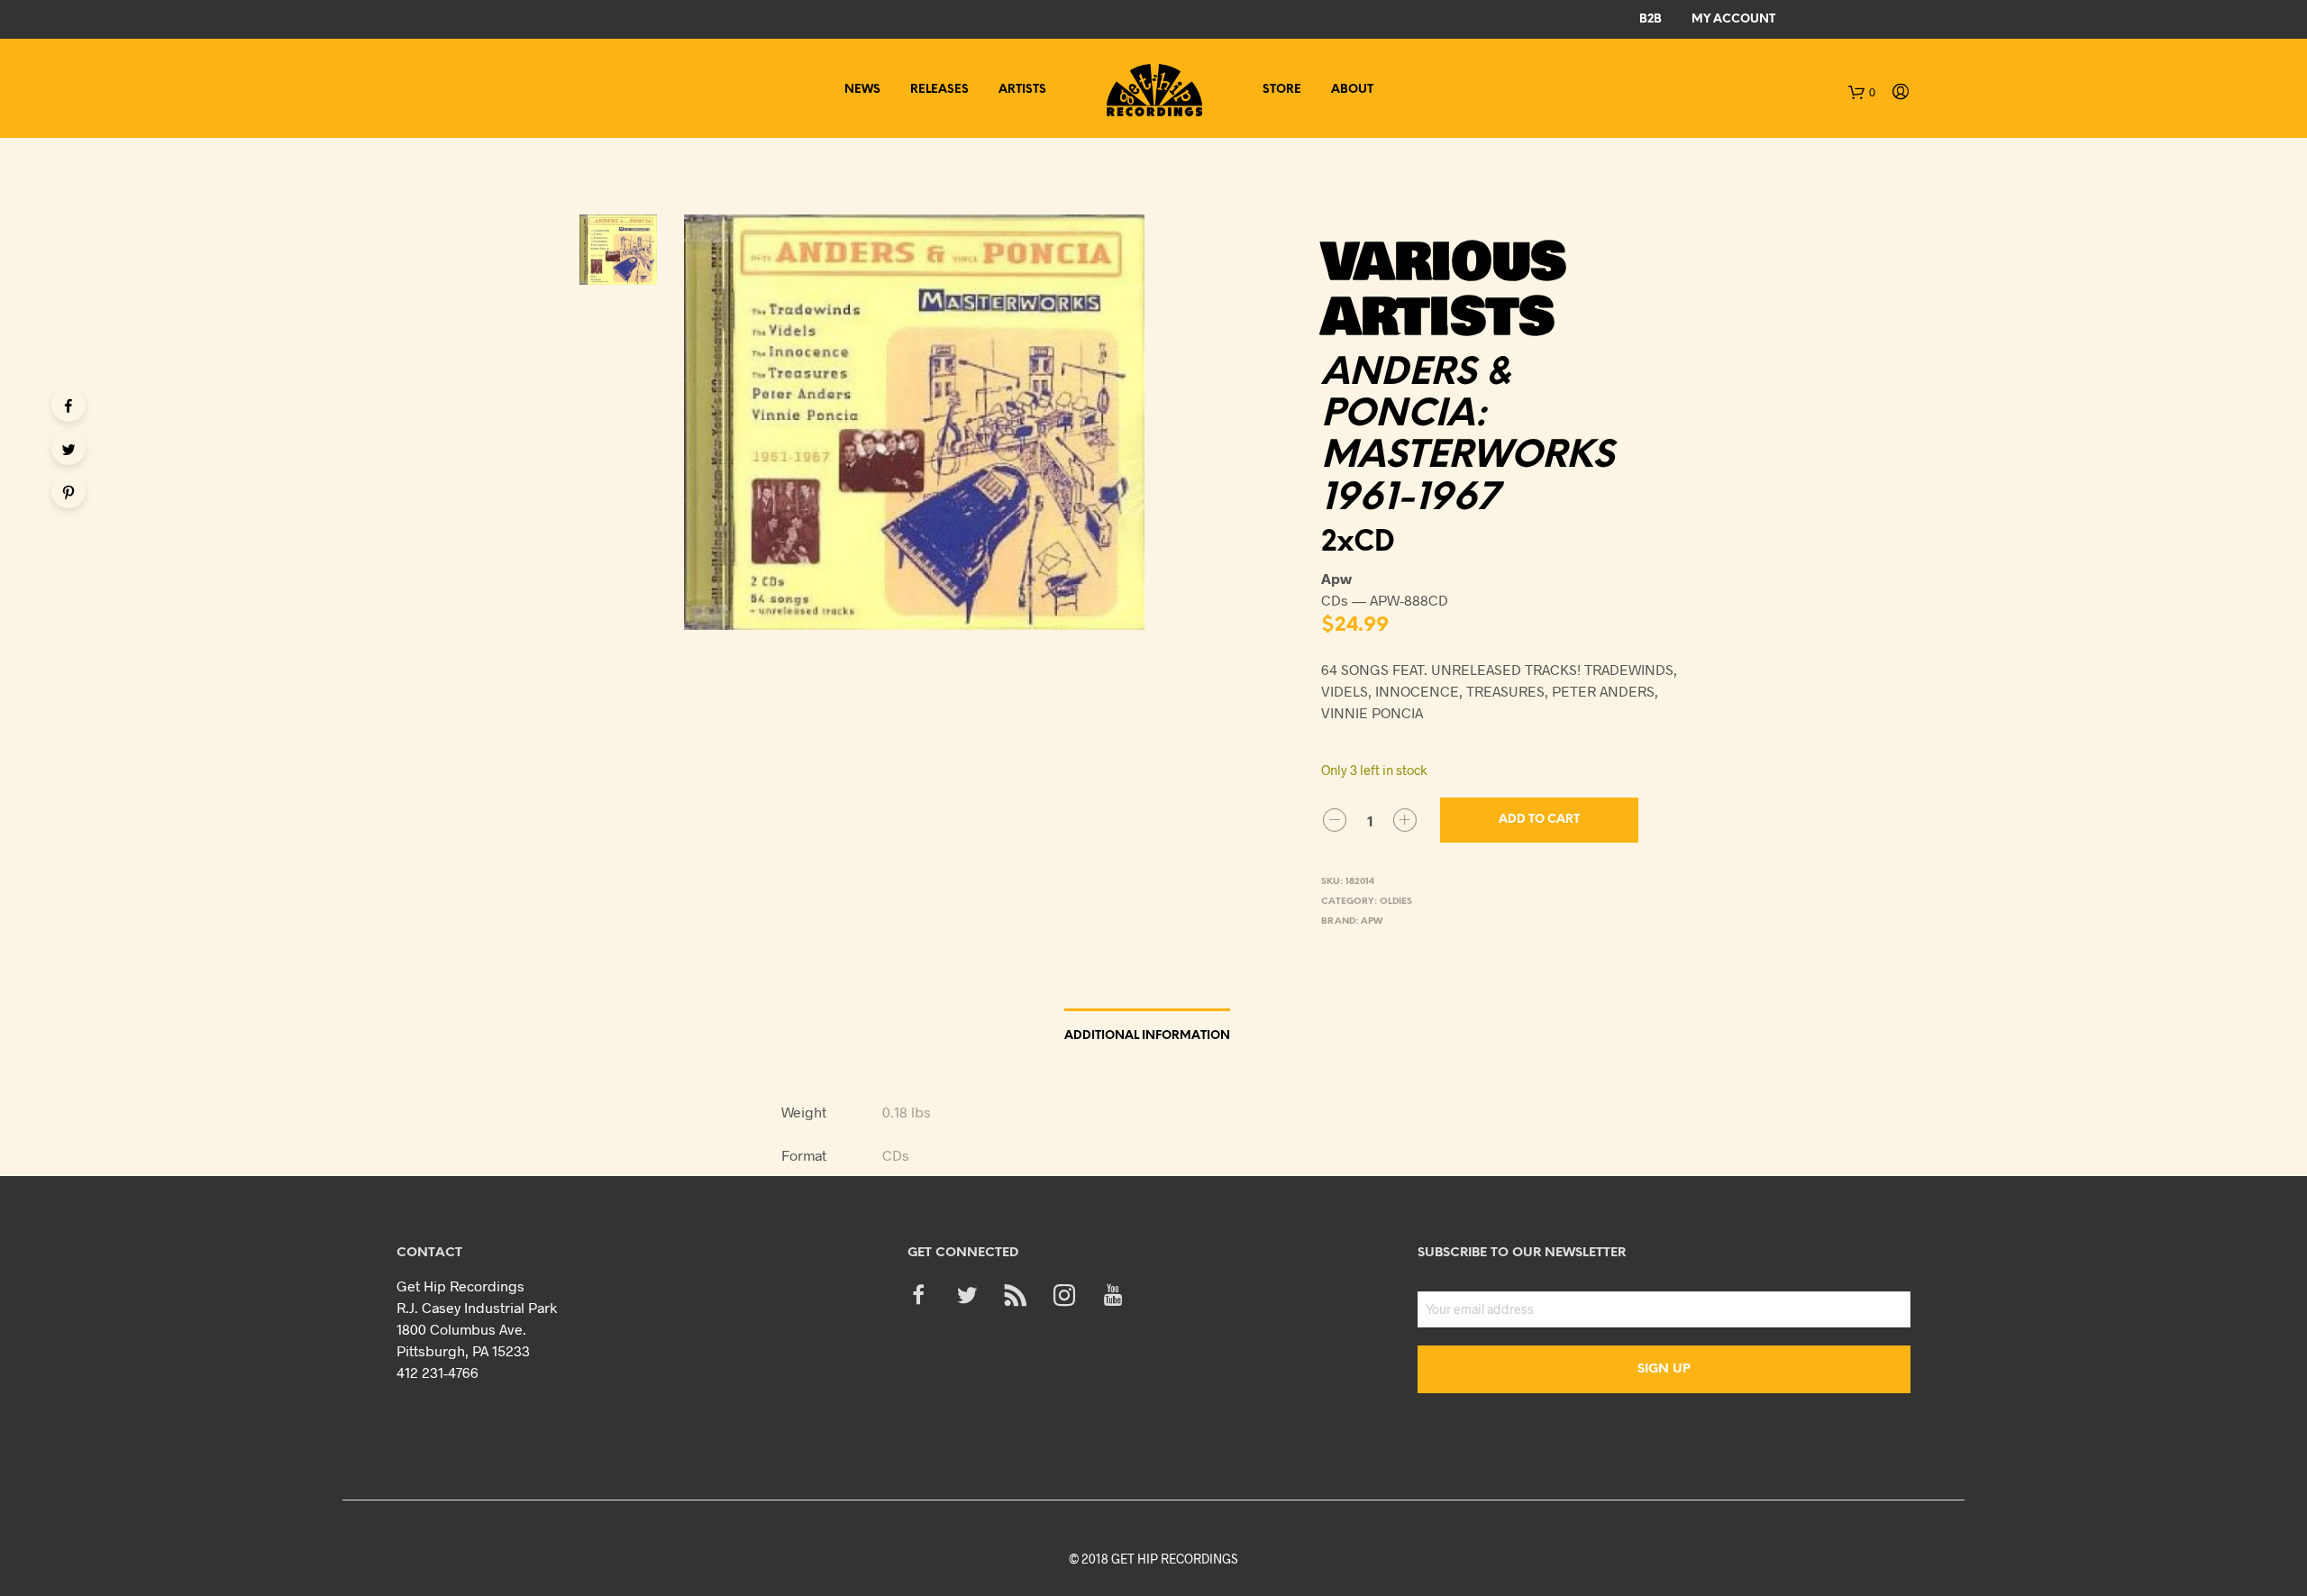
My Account (1733, 19)
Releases (939, 90)
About (1352, 90)
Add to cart (1539, 820)
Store (1282, 90)
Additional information (1147, 1036)
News (862, 90)
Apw (1372, 921)
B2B (1650, 19)
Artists (1022, 90)
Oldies (1396, 902)
